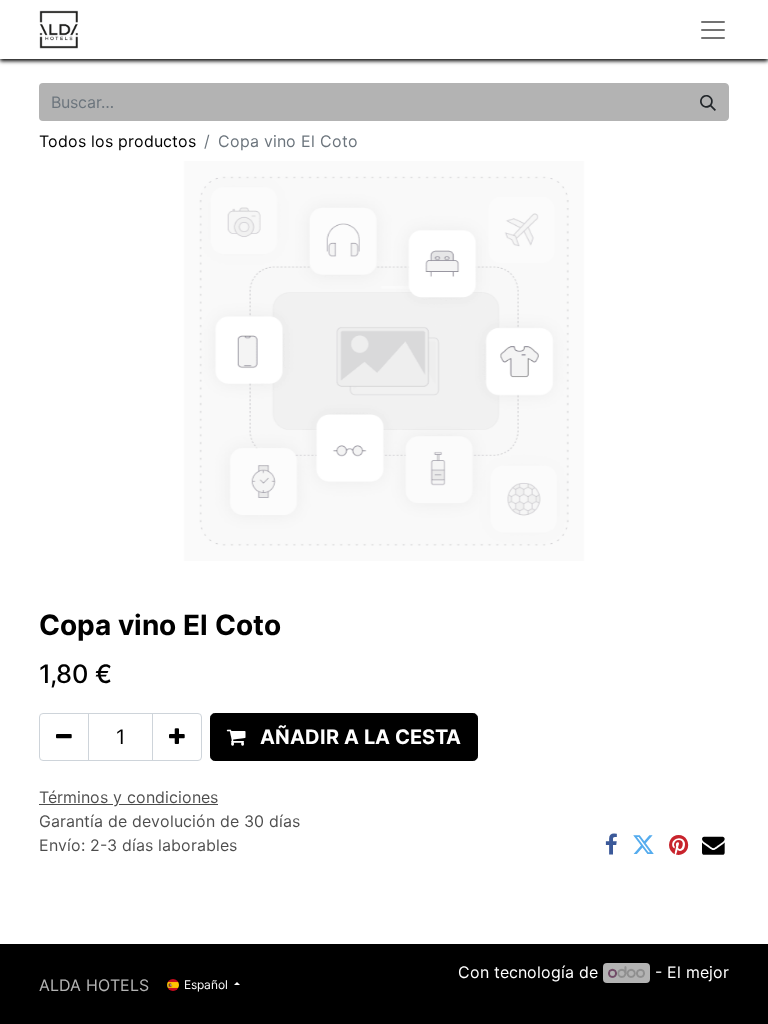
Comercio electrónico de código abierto (576, 996)
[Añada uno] (177, 737)
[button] (344, 737)
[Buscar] (708, 102)
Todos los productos (117, 141)
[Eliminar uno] (64, 737)
